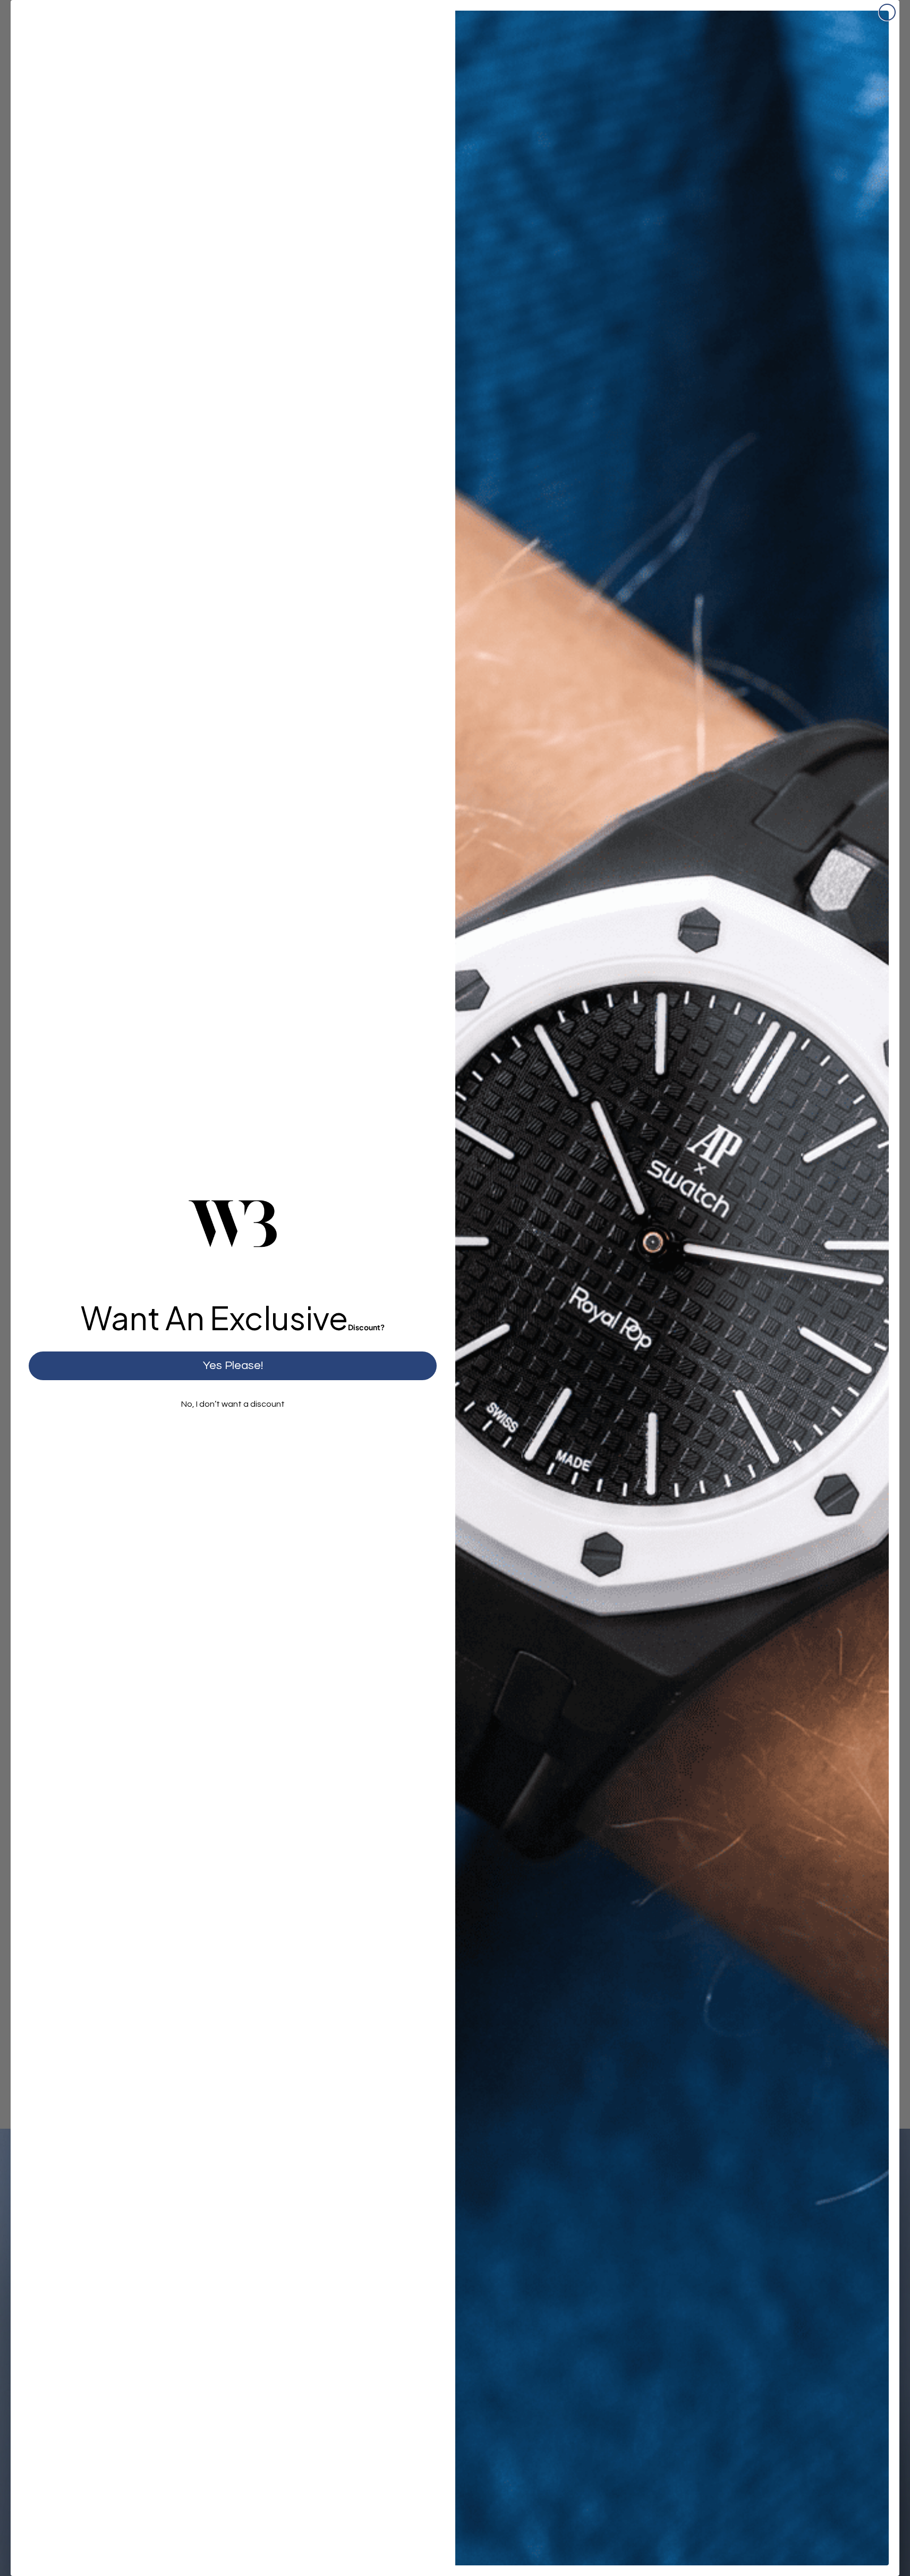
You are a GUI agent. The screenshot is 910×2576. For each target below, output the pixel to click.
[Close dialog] (887, 12)
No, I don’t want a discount (233, 1404)
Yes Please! (233, 1366)
